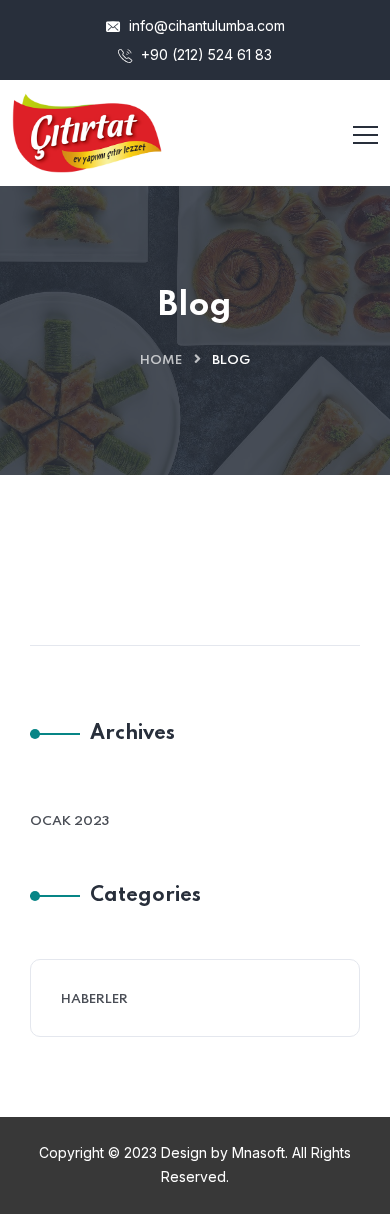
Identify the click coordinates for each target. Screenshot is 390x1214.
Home (161, 360)
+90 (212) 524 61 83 (204, 54)
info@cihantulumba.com (205, 25)
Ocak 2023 (69, 821)
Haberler (94, 999)
